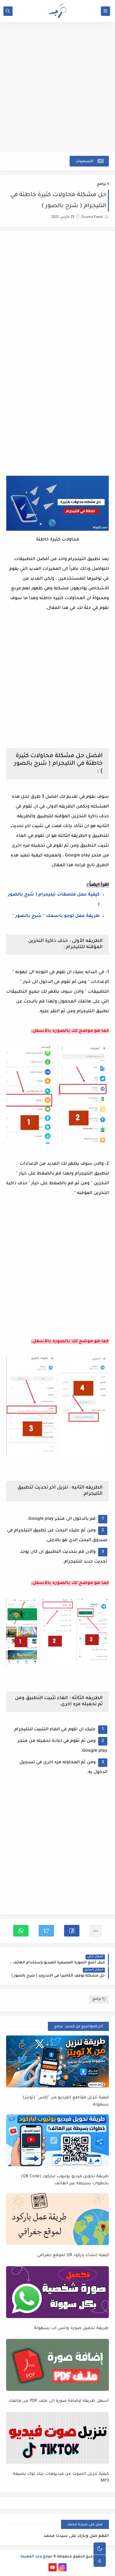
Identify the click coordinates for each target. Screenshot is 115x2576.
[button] (72, 1931)
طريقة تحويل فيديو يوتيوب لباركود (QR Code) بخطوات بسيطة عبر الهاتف (65, 2180)
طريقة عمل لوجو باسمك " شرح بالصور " (56, 916)
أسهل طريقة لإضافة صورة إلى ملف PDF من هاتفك (59, 2401)
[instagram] (62, 2567)
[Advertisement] (57, 90)
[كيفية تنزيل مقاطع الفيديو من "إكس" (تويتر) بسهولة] (57, 2061)
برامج (101, 184)
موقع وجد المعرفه (36, 2557)
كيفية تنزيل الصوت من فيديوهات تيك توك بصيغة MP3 (61, 2478)
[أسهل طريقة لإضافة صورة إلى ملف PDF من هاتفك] (57, 2365)
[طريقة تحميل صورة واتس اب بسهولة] (57, 2292)
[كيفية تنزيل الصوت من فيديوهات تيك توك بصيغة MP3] (57, 2438)
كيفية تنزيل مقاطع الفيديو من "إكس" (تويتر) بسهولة (66, 2101)
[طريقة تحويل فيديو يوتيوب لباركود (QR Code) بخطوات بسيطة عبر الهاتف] (57, 2140)
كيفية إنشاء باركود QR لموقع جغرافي (73, 2255)
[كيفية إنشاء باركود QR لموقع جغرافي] (57, 2219)
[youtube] (53, 2567)
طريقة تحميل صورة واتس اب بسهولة (71, 2328)
